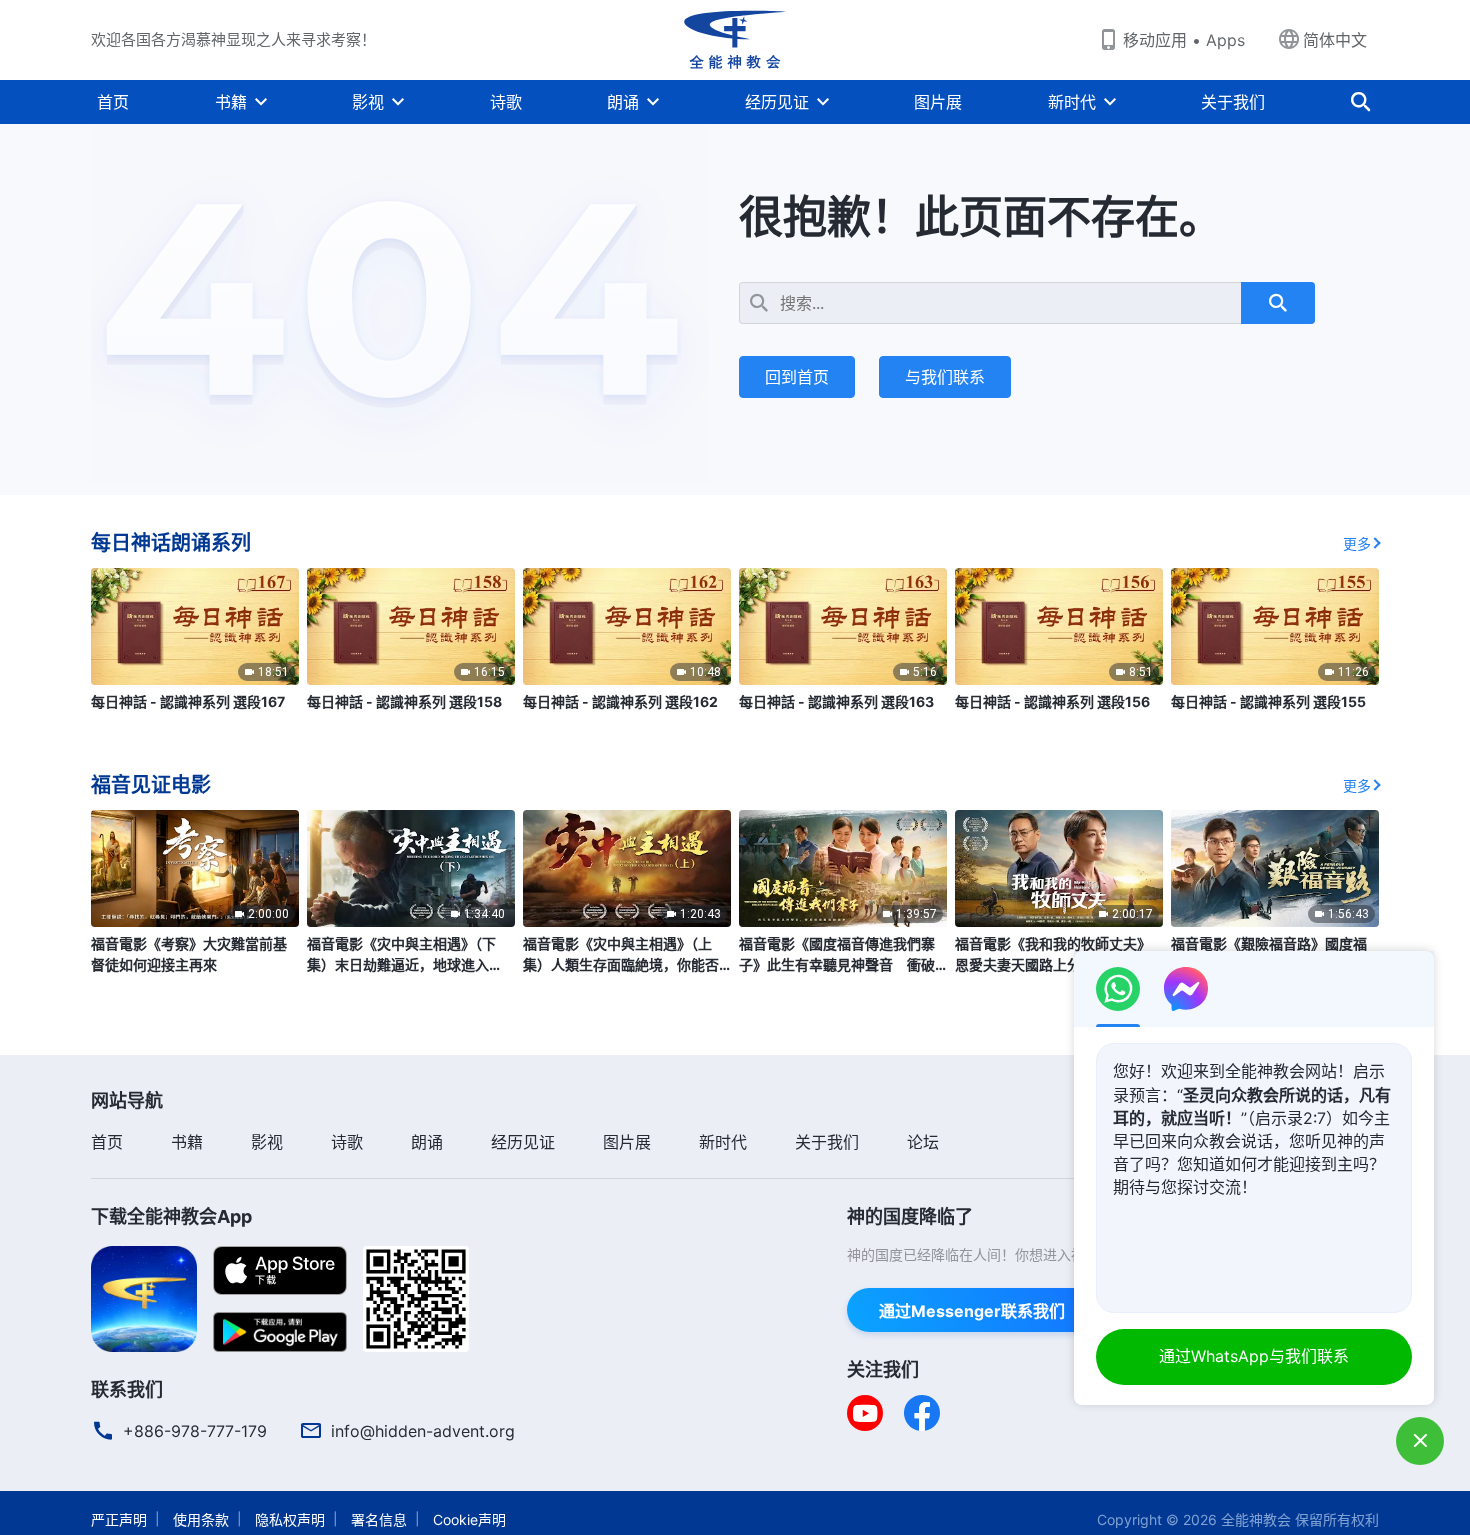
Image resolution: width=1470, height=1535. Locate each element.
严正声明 (119, 1519)
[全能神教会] (735, 40)
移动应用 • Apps (1184, 40)
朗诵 (623, 102)
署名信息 (379, 1519)
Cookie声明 (469, 1519)
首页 (113, 102)
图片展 (938, 102)
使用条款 (201, 1519)
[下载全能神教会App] (144, 1297)
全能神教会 (1256, 1519)
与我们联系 (945, 377)
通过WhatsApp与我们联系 (1254, 1356)
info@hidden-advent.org (423, 1431)
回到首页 (797, 377)
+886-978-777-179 (195, 1431)
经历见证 (777, 102)
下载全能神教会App (171, 1216)
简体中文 (1335, 40)
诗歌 (506, 102)
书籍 (231, 102)
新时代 (1072, 102)
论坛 (923, 1142)
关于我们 (1233, 102)
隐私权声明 (290, 1519)
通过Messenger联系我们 (972, 1311)
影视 (368, 102)
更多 (1357, 543)
